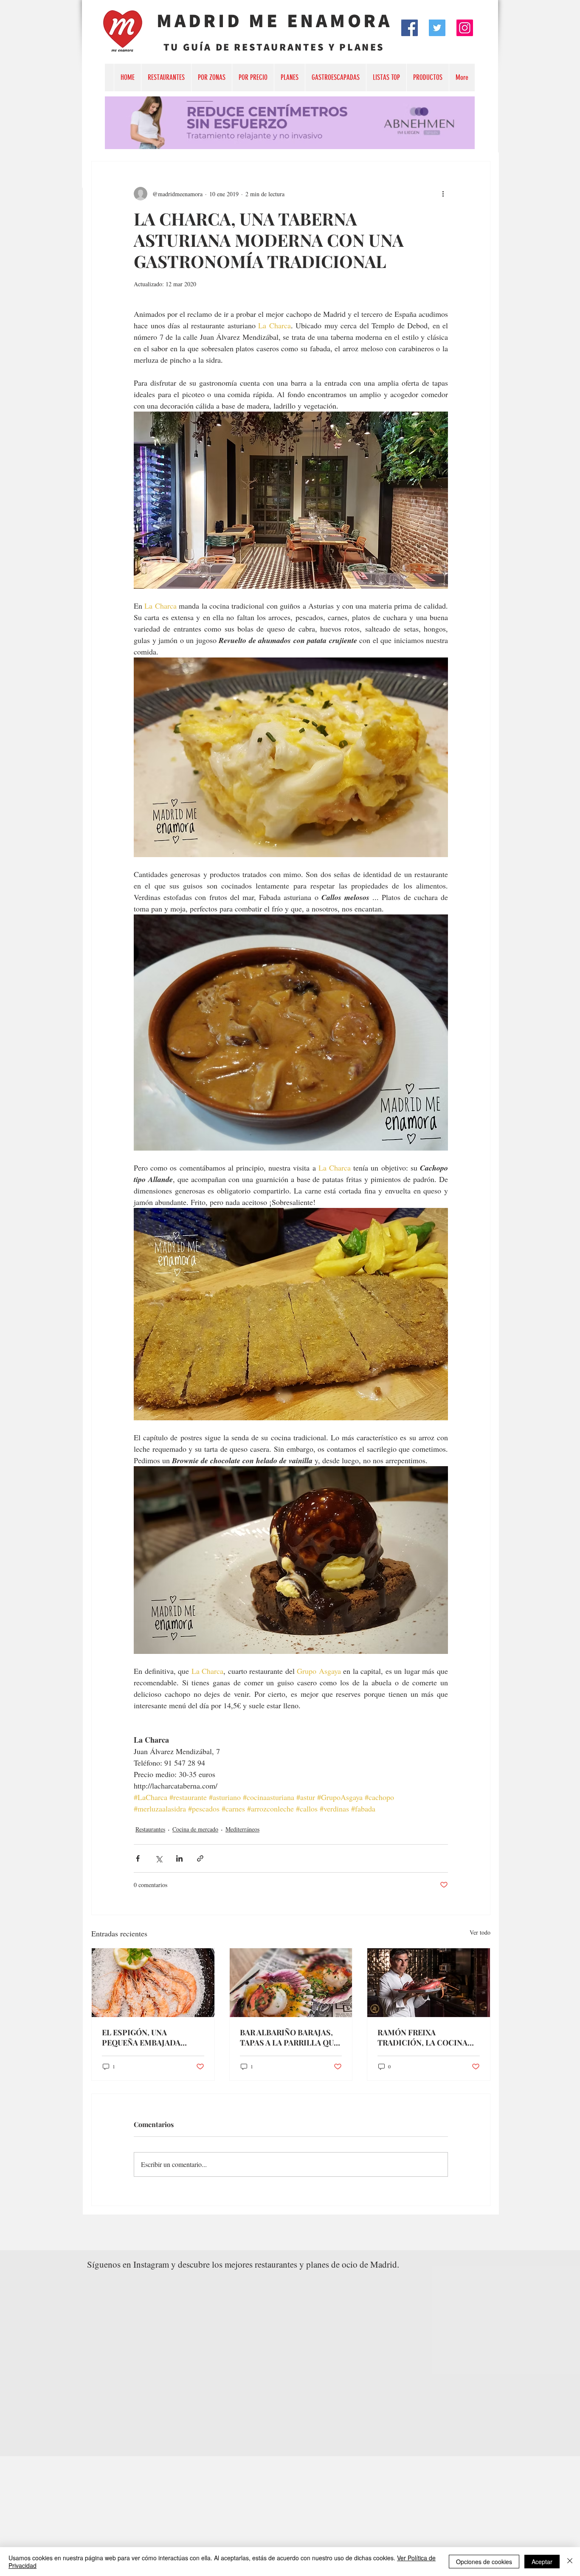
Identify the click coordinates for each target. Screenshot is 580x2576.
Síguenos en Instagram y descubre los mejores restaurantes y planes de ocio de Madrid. (243, 2264)
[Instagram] (465, 28)
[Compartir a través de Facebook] (138, 1858)
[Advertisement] (255, 2516)
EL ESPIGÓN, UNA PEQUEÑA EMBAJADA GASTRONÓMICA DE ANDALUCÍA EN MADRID (147, 2037)
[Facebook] (410, 28)
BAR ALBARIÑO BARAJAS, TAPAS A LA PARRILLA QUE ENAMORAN (289, 2037)
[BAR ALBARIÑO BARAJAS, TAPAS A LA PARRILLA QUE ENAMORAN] (291, 1983)
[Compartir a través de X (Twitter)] (159, 1858)
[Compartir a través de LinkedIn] (179, 1858)
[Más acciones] (443, 194)
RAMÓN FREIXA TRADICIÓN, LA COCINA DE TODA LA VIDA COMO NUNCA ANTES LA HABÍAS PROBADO (425, 2037)
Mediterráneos (242, 1829)
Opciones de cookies (484, 2562)
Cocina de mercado (195, 1829)
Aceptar (542, 2562)
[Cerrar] (570, 2562)
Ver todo (480, 1932)
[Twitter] (437, 28)
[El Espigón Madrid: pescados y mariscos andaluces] (153, 1983)
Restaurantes (150, 1829)
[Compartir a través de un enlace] (200, 1858)
